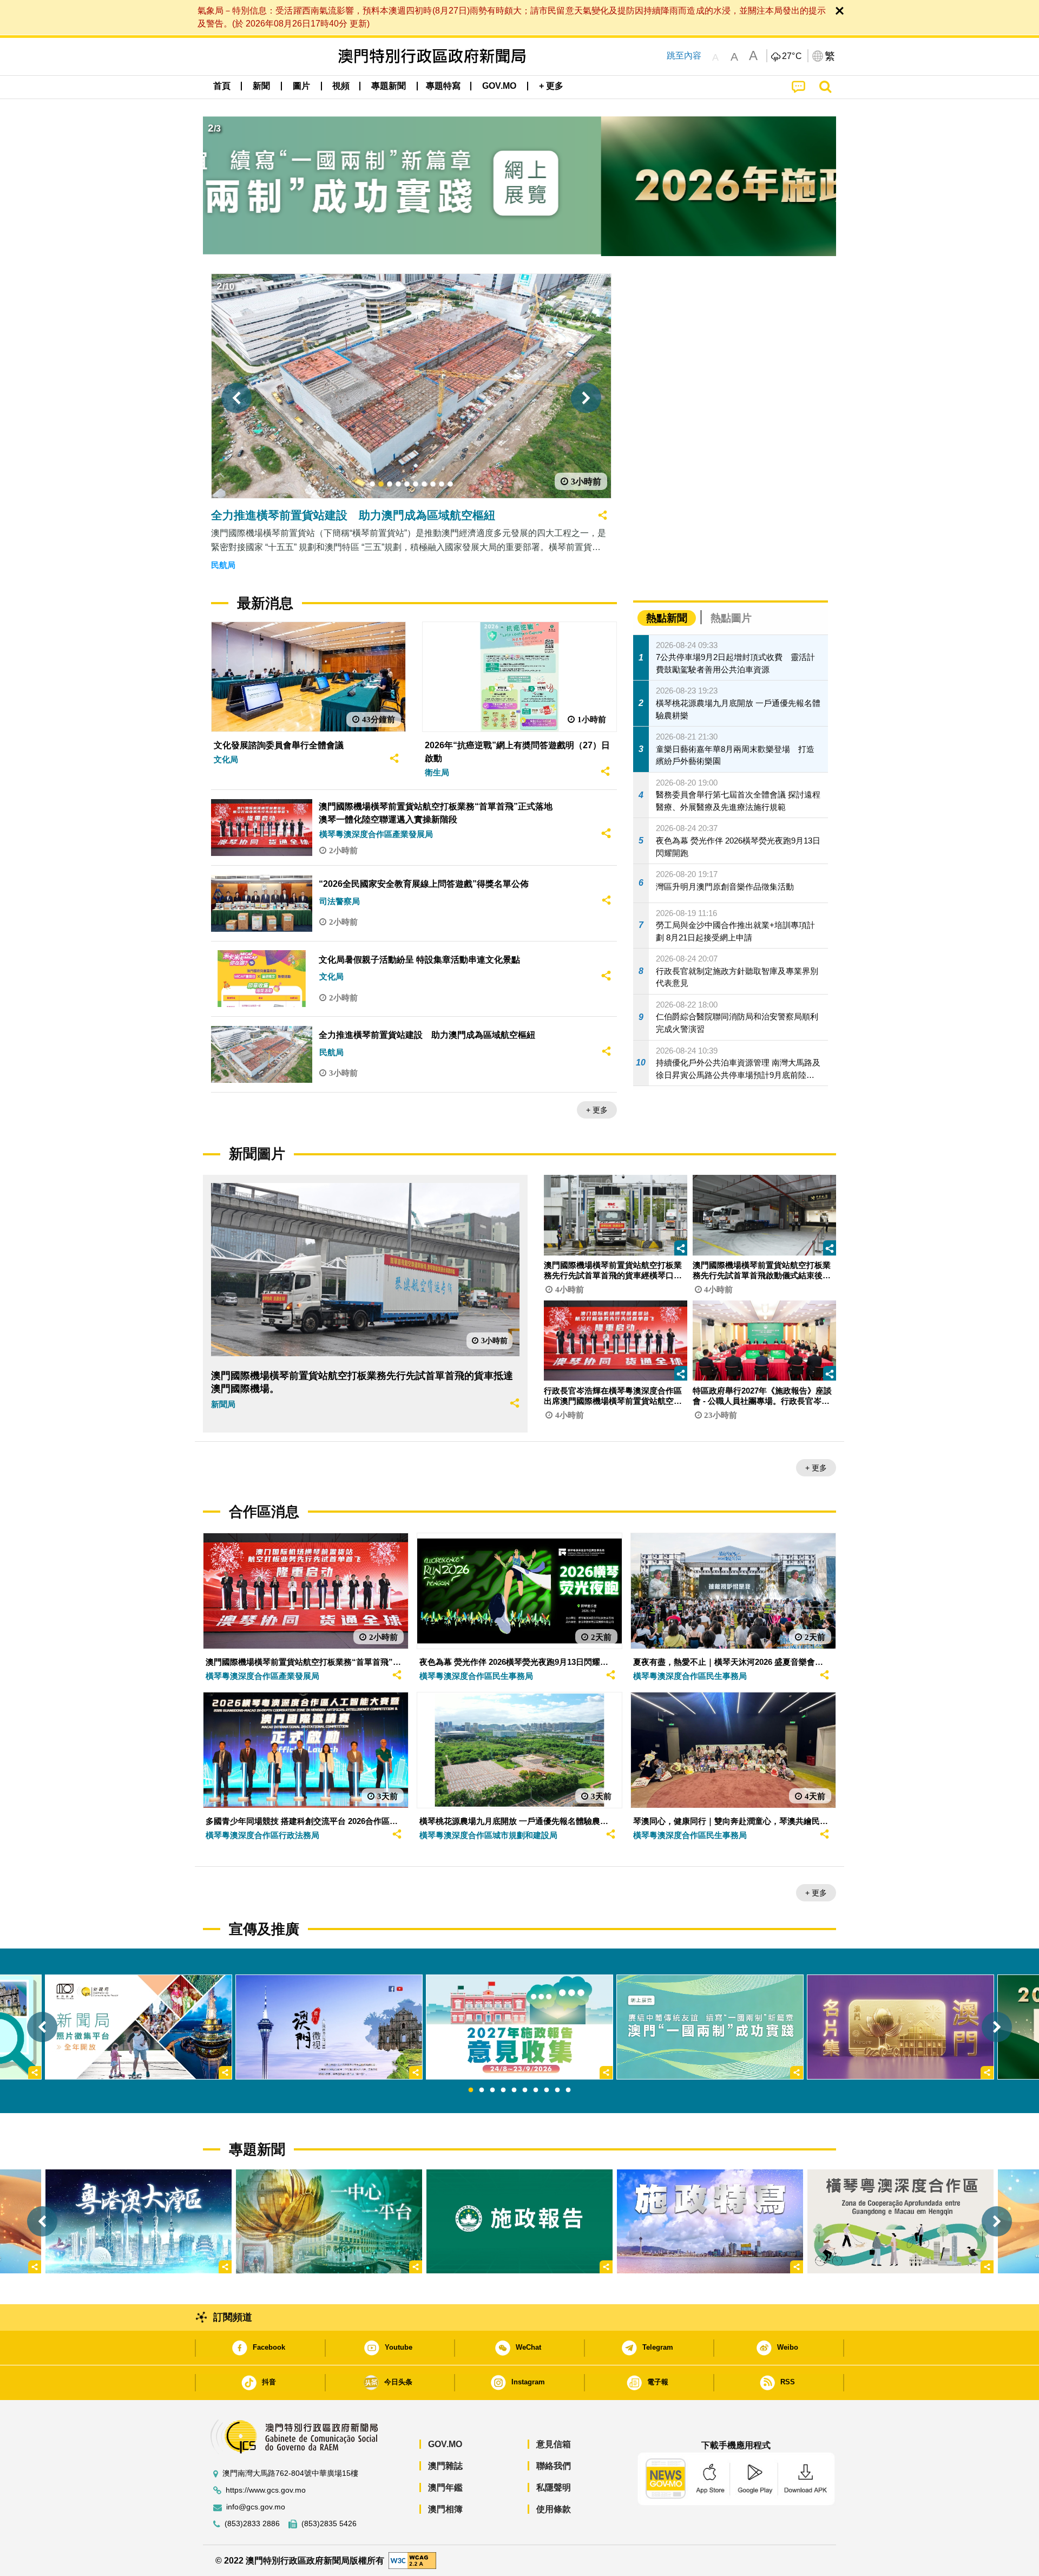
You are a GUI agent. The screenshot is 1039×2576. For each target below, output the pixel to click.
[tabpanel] (519, 2027)
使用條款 (554, 2509)
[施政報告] (519, 2221)
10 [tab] (568, 2090)
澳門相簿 (445, 2509)
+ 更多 (597, 1110)
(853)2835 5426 (329, 2524)
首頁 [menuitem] (222, 86)
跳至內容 (684, 55)
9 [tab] (557, 2090)
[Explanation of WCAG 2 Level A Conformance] (412, 2560)
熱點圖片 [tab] (731, 618)
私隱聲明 (554, 2487)
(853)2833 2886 (252, 2524)
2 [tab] (482, 2090)
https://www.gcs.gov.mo (266, 2490)
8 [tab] (547, 2090)
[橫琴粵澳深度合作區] (900, 2221)
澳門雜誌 (445, 2466)
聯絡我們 (554, 2466)
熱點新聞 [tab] (667, 618)
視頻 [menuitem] (341, 86)
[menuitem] (261, 86)
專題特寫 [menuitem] (443, 86)
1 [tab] (471, 2090)
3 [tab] (492, 2090)
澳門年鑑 (445, 2487)
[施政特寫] (710, 2221)
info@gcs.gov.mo (256, 2507)
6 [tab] (525, 2090)
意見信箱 (554, 2444)
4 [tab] (503, 2090)
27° (792, 56)
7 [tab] (536, 2090)
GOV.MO (445, 2444)
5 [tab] (514, 2090)
